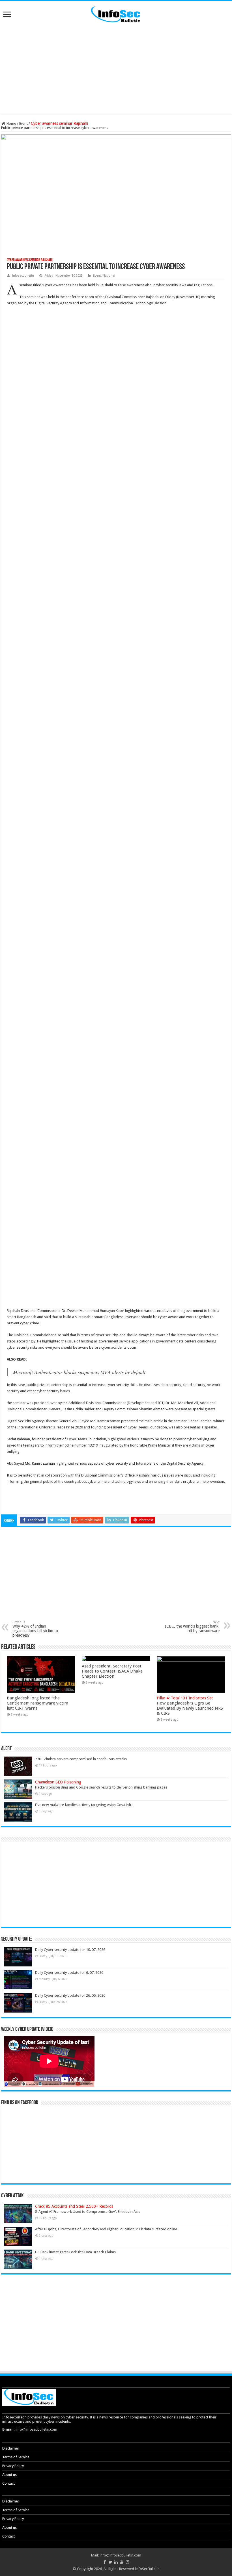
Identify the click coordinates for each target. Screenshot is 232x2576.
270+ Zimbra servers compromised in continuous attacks (81, 1759)
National (109, 276)
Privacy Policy (13, 2466)
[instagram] (127, 2562)
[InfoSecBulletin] (116, 14)
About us (9, 2475)
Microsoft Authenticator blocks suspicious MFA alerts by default (79, 1372)
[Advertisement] (116, 69)
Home (11, 123)
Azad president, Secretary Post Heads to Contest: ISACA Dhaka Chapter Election (112, 1671)
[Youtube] (122, 2562)
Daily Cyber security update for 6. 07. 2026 (69, 1973)
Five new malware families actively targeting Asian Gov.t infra (84, 1805)
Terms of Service (16, 2457)
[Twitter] (110, 2562)
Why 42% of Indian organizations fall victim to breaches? (35, 1629)
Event (23, 123)
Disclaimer (11, 2448)
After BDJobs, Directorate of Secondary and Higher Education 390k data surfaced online (106, 2229)
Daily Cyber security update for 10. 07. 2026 (70, 1950)
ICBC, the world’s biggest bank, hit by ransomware (192, 1627)
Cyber (71, 1439)
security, (175, 1385)
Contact (8, 2483)
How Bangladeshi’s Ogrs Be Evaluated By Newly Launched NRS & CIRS (190, 1706)
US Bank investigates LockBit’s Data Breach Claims (75, 2252)
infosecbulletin (23, 276)
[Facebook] (104, 2562)
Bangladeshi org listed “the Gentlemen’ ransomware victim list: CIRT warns (37, 1703)
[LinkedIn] (116, 2562)
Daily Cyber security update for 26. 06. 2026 (70, 1995)
